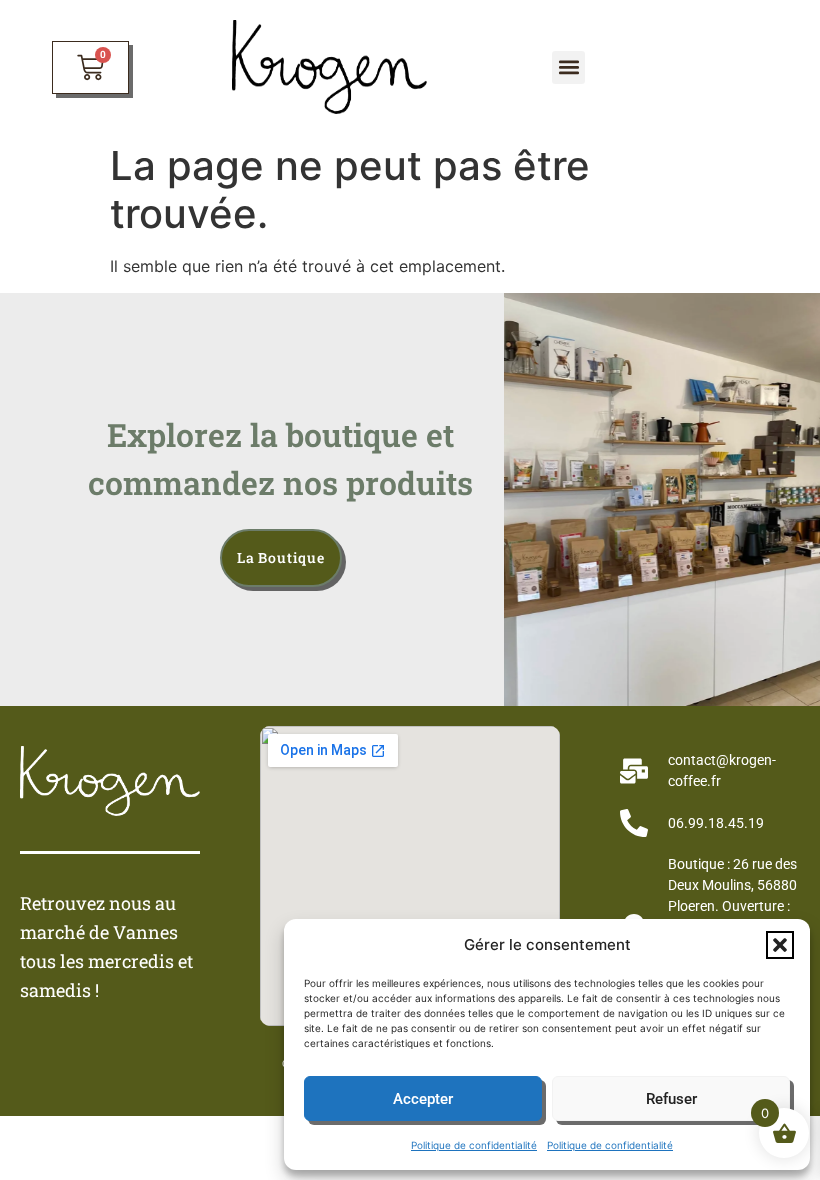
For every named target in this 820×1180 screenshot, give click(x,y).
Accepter (423, 1099)
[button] (780, 945)
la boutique (281, 557)
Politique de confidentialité (474, 1145)
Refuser (671, 1099)
